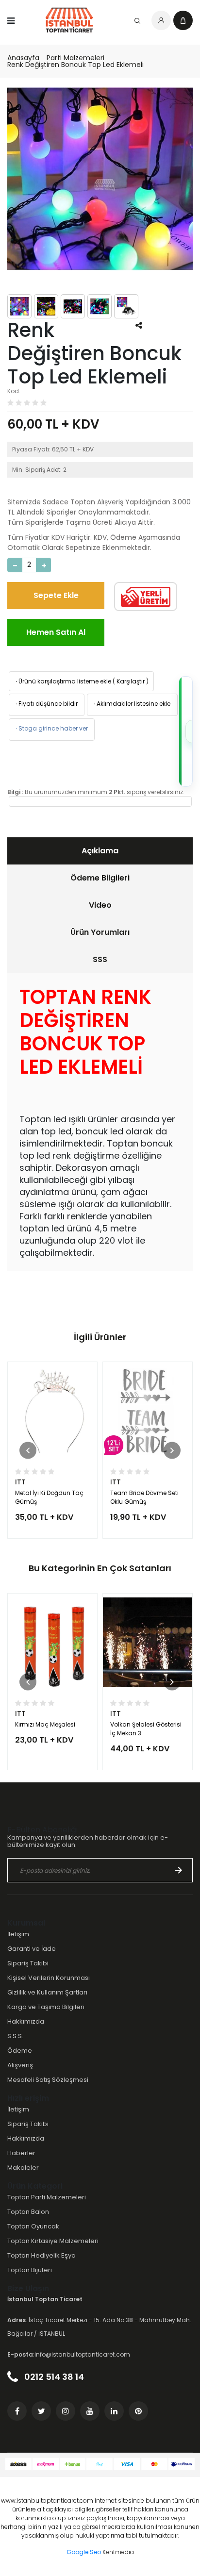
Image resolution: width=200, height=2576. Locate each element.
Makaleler (23, 2168)
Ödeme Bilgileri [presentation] (100, 878)
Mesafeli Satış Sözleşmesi (48, 2080)
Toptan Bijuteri (30, 2270)
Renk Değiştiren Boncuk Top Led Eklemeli (75, 65)
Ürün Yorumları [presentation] (100, 932)
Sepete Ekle (56, 595)
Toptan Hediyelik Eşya (42, 2255)
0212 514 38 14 (53, 2377)
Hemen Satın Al (56, 632)
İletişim (18, 1934)
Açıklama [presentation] (100, 851)
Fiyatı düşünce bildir (46, 704)
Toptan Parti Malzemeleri (47, 2197)
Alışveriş (20, 2065)
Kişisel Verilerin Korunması (49, 1978)
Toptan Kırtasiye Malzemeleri (53, 2241)
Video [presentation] (100, 905)
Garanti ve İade (32, 1949)
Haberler (21, 2153)
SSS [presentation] (100, 959)
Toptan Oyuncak (33, 2226)
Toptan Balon (28, 2212)
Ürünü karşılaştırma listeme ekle (63, 681)
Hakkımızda (26, 2021)
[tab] (100, 851)
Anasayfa (23, 58)
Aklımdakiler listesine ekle (131, 704)
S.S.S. (15, 2036)
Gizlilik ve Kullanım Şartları (47, 1992)
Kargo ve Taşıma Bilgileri (46, 2007)
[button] (28, 1450)
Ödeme (20, 2051)
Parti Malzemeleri (75, 58)
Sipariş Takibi (28, 1963)
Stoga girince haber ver (51, 728)
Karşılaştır (131, 681)
